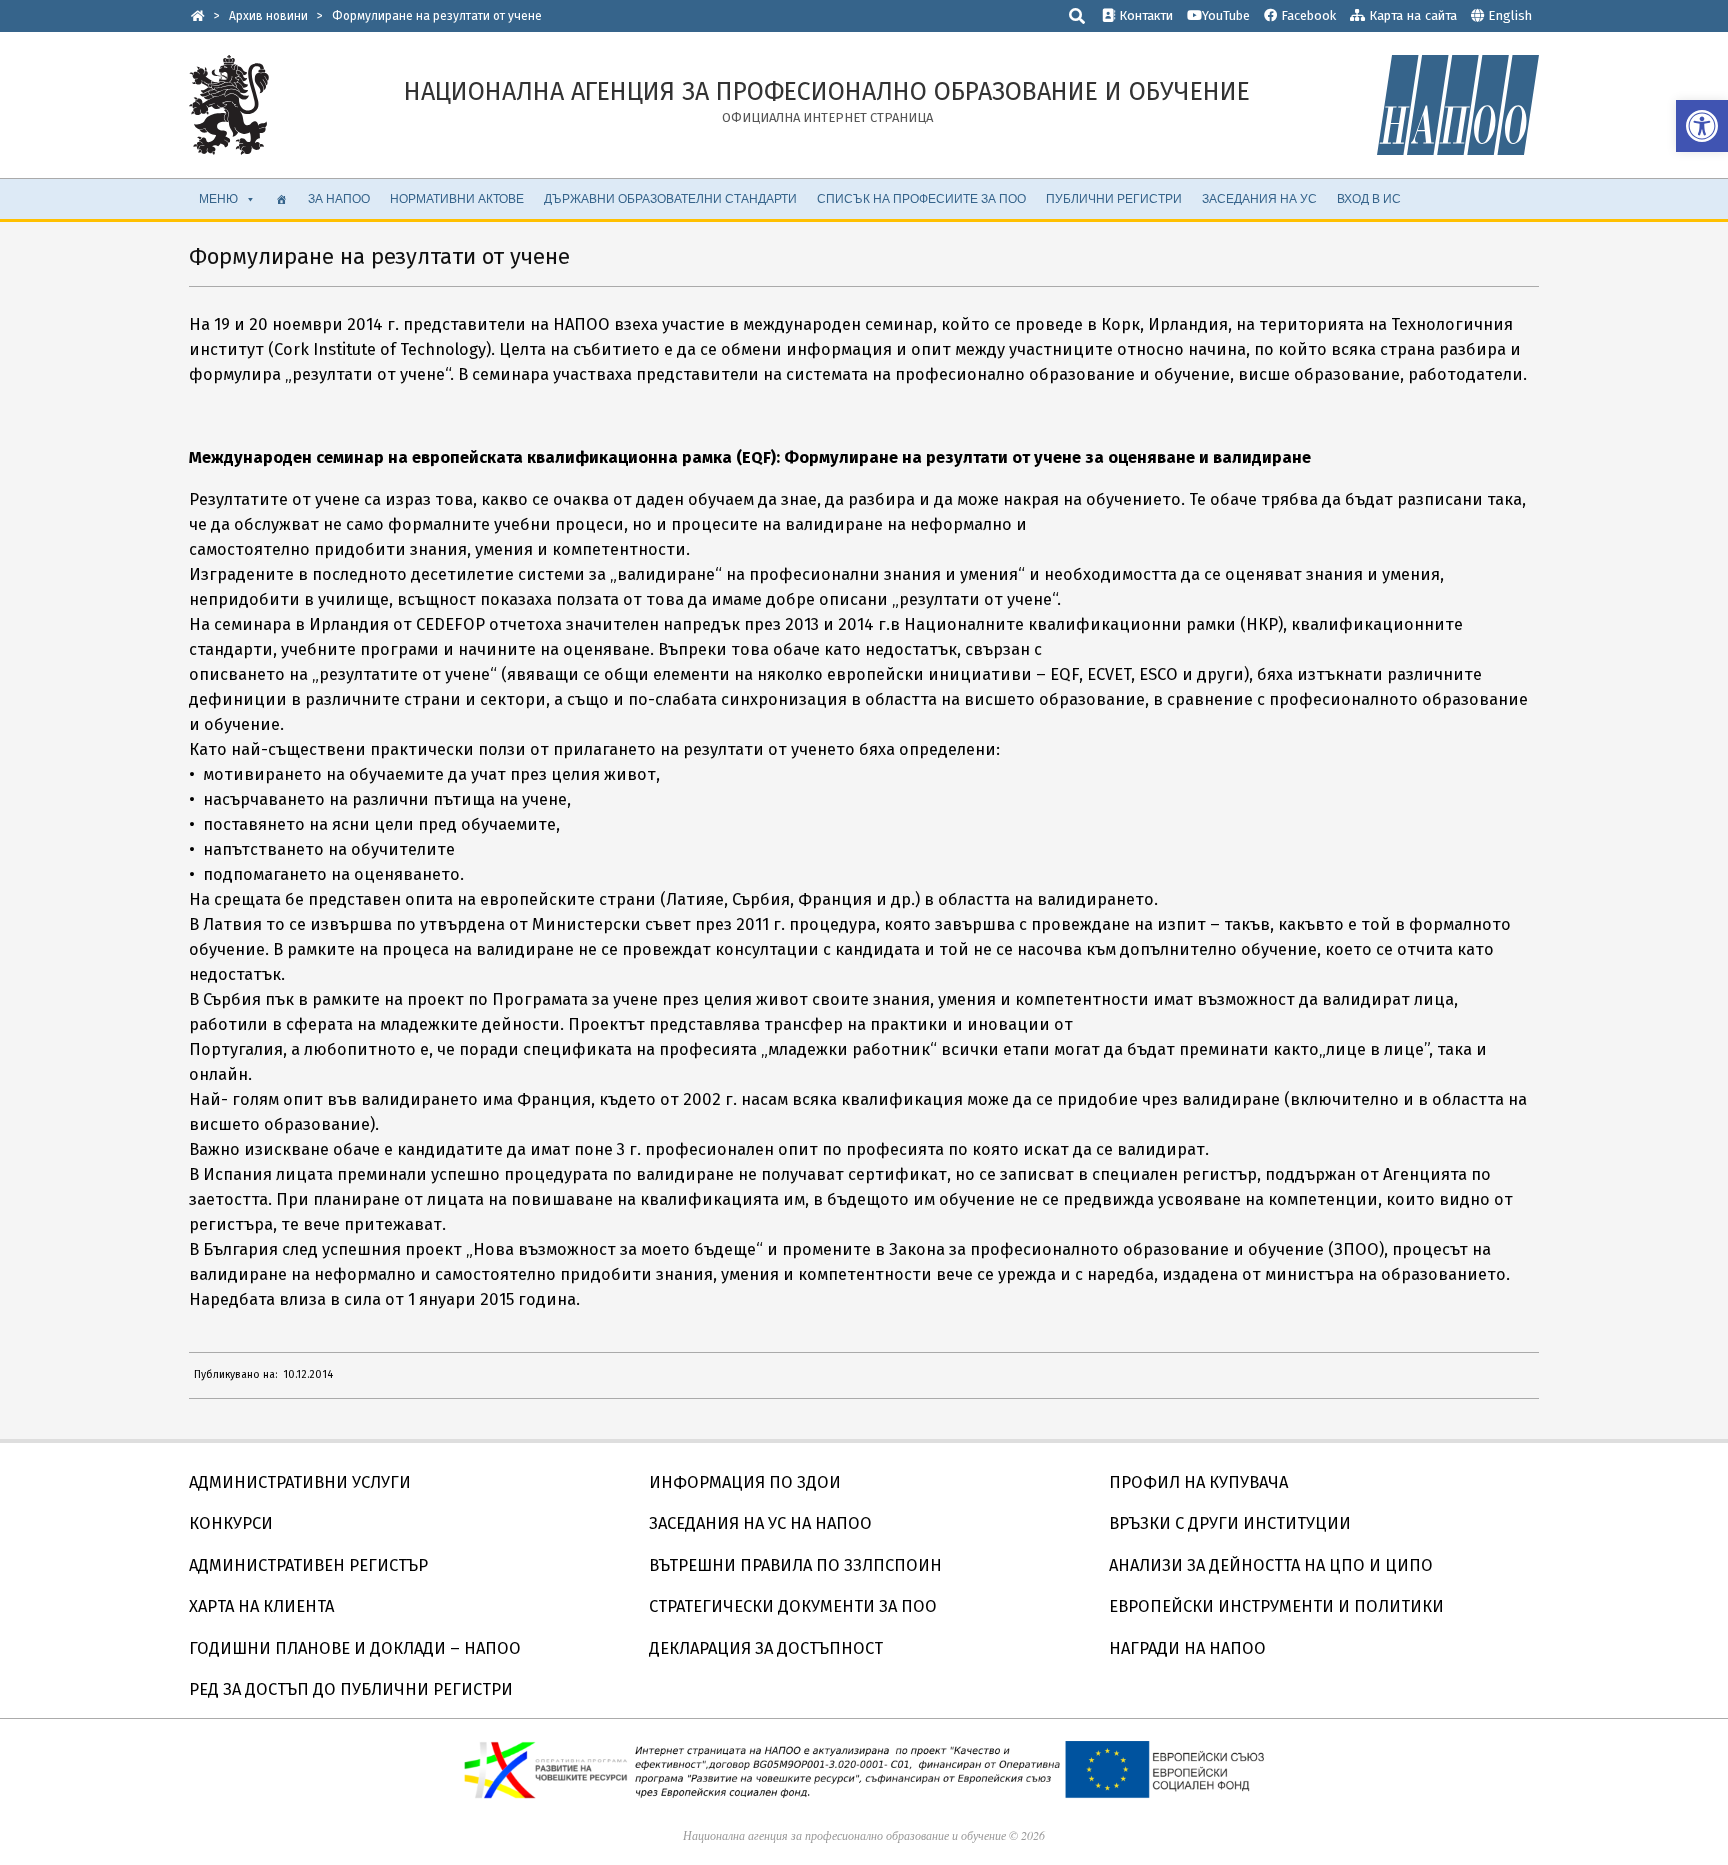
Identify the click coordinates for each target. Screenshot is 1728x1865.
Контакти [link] (1144, 15)
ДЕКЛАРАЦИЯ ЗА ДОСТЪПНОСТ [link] (766, 1648)
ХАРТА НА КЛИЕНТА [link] (261, 1606)
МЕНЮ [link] (218, 198)
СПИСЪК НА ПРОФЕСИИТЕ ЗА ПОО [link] (921, 198)
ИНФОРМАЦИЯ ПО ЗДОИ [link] (745, 1482)
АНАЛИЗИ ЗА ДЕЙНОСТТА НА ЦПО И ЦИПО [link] (1271, 1565)
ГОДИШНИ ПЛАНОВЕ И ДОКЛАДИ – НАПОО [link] (355, 1648)
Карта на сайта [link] (1411, 15)
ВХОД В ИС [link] (1369, 198)
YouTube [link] (1226, 15)
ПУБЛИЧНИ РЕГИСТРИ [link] (1114, 198)
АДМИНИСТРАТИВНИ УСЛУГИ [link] (300, 1482)
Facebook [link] (1306, 15)
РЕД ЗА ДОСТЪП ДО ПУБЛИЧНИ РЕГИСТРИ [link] (351, 1689)
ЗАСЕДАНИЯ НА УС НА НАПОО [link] (760, 1523)
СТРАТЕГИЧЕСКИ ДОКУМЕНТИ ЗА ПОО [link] (793, 1606)
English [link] (1510, 15)
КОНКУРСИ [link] (231, 1523)
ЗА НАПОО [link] (339, 198)
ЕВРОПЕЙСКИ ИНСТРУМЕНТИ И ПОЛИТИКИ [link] (1276, 1606)
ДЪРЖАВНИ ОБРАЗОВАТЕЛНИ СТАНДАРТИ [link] (670, 198)
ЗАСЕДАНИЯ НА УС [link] (1259, 198)
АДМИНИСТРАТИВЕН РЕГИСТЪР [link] (308, 1565)
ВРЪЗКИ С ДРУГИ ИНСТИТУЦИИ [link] (1230, 1523)
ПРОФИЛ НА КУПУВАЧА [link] (1198, 1482)
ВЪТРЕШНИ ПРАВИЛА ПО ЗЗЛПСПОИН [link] (795, 1565)
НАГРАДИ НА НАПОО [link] (1187, 1648)
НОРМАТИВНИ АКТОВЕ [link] (457, 198)
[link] (1702, 126)
